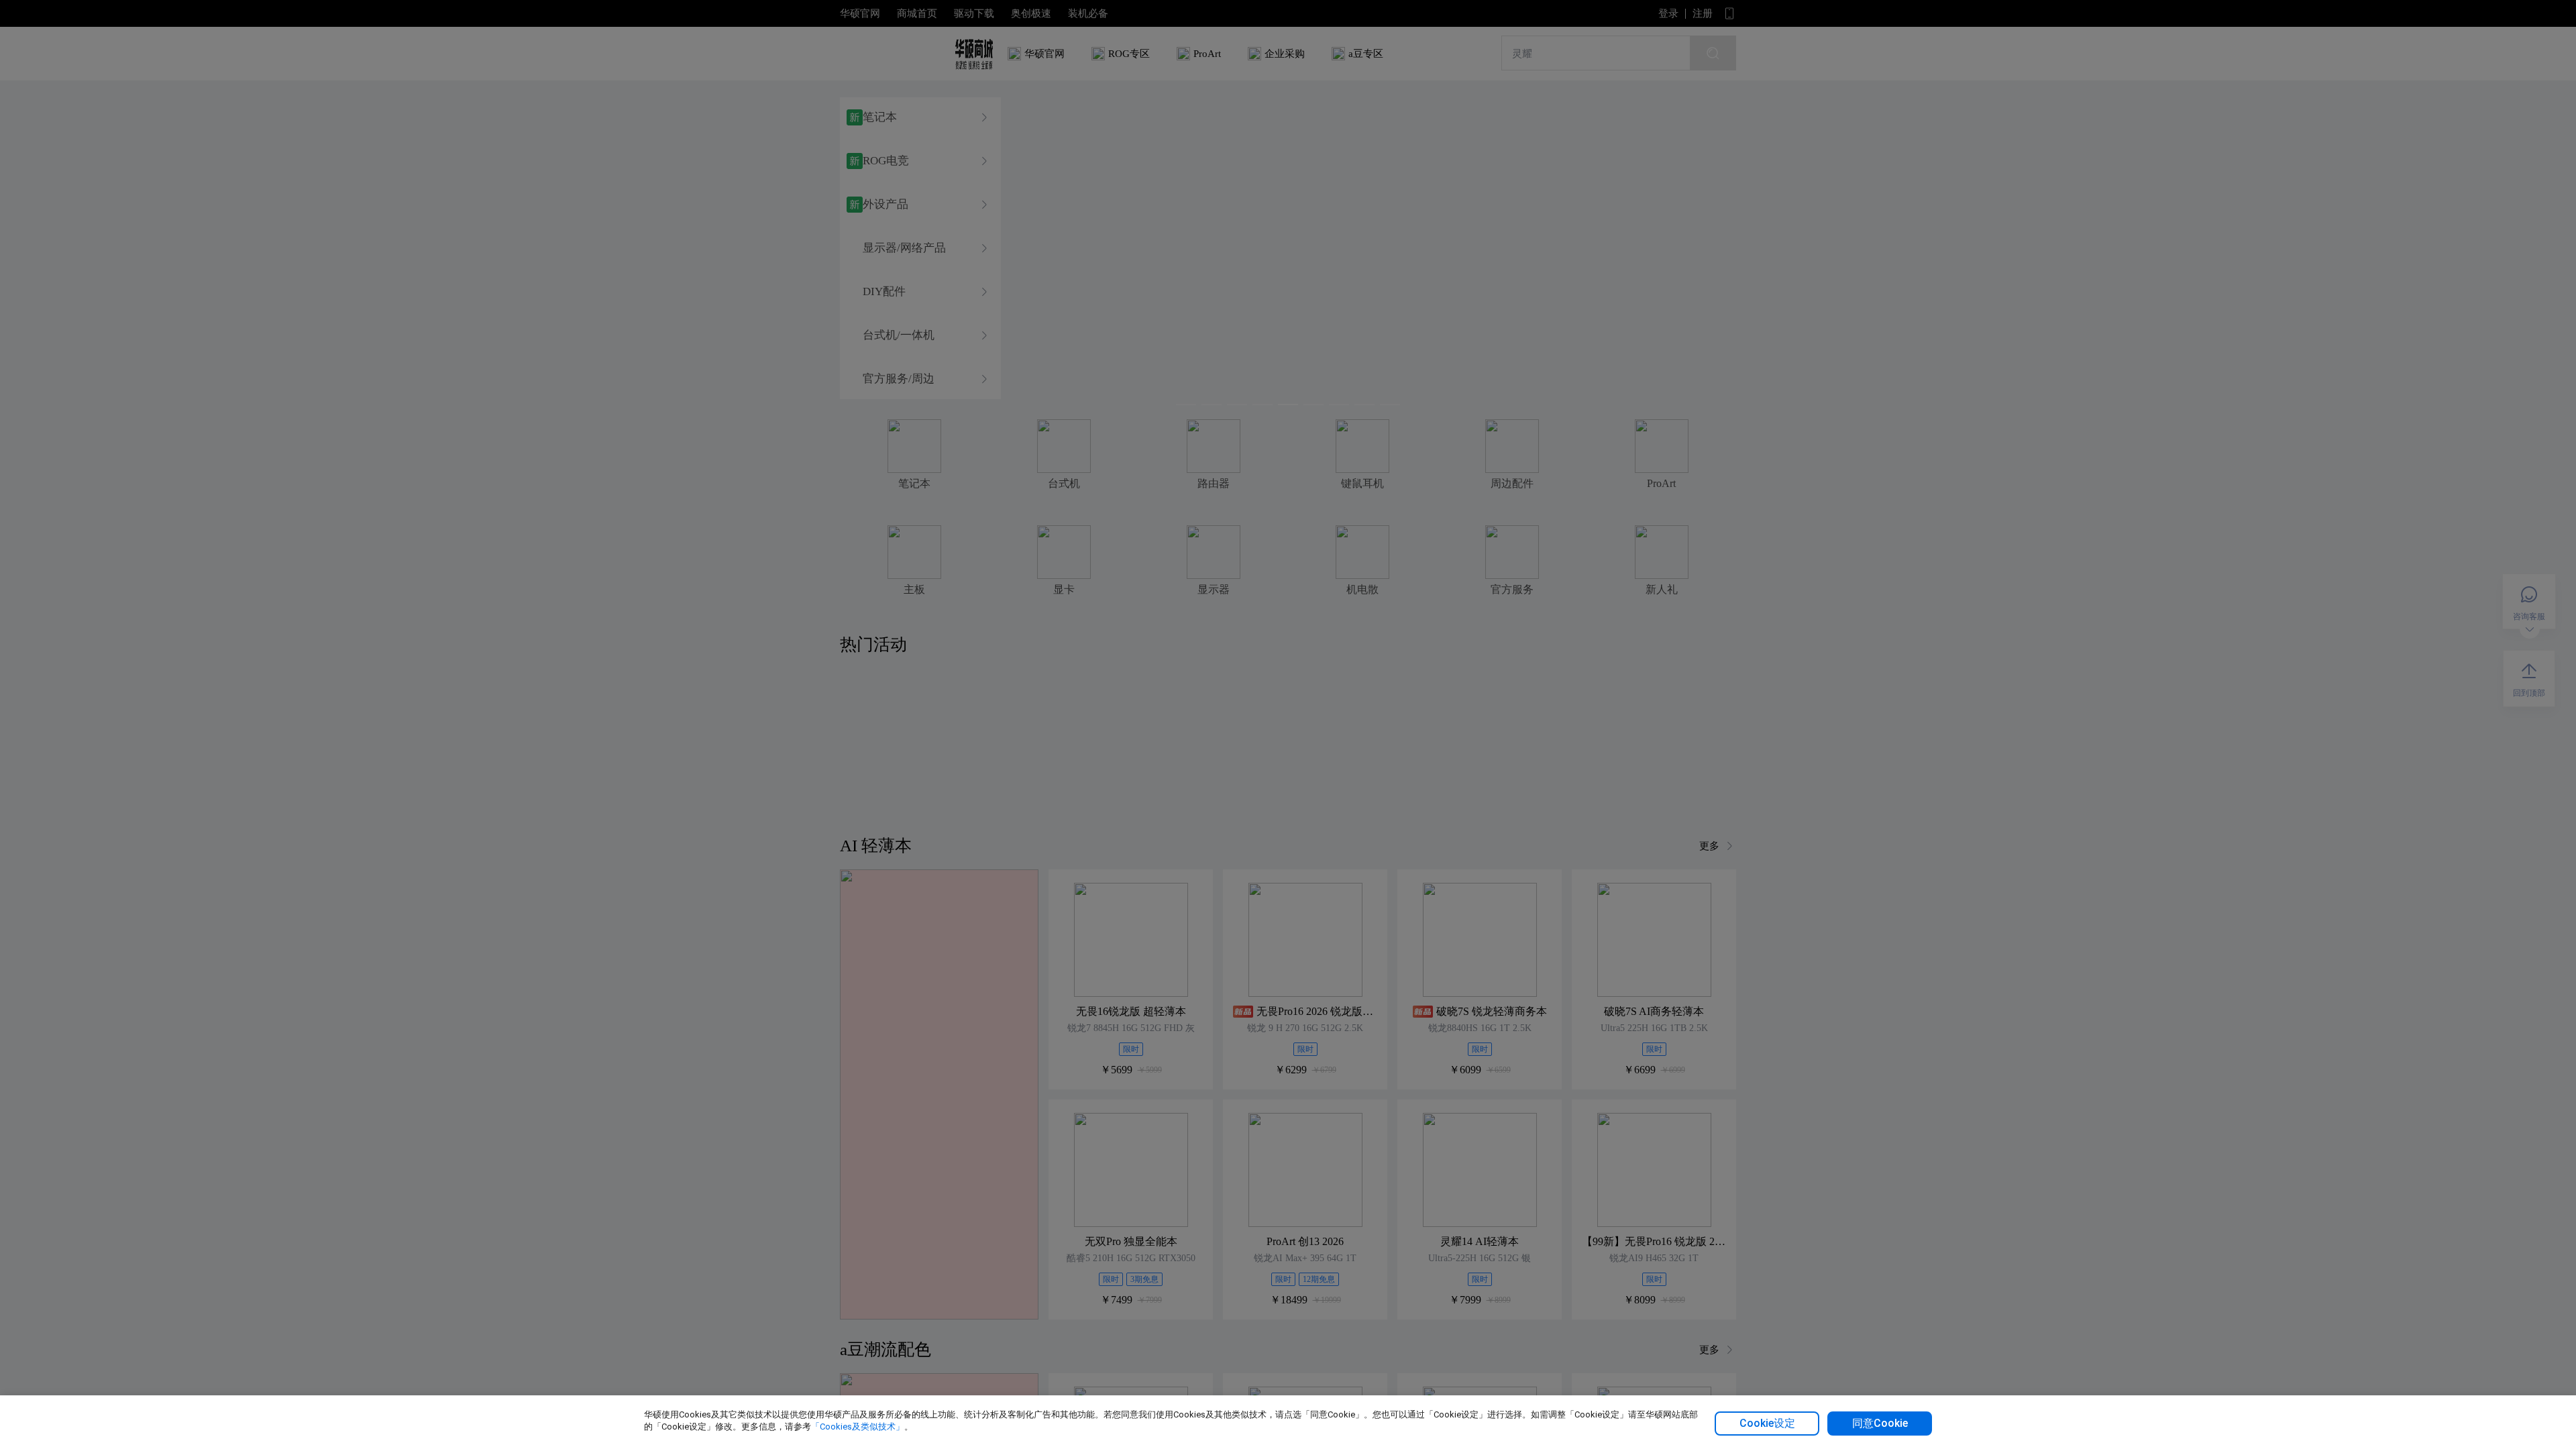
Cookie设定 (1767, 1423)
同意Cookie (1880, 1423)
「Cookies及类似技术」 (858, 1427)
